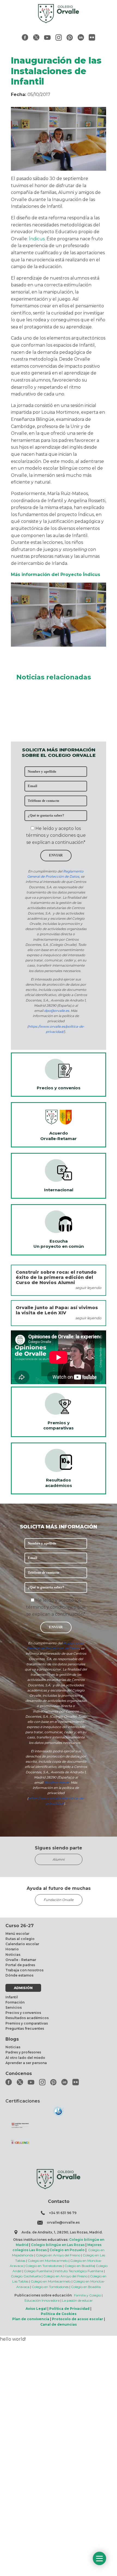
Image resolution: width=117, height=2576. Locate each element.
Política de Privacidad (69, 2309)
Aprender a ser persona (26, 2063)
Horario (12, 1949)
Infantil (12, 1997)
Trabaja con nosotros (24, 1970)
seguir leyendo (88, 1288)
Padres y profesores (23, 2052)
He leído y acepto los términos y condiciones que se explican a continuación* (56, 835)
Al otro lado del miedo (25, 2058)
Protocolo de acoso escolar (78, 2319)
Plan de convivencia (31, 2319)
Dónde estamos (19, 1975)
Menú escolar (17, 1934)
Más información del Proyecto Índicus (56, 575)
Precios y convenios (23, 2013)
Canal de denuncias (59, 2324)
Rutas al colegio (20, 1939)
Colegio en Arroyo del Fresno (58, 2255)
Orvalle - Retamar (21, 1960)
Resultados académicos (27, 2018)
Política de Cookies (59, 2314)
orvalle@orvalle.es (63, 2222)
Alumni (59, 1859)
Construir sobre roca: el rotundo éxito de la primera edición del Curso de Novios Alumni (56, 1277)
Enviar (56, 855)
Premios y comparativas (27, 2023)
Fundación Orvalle (59, 1900)
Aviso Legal (36, 2309)
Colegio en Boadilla (79, 2266)
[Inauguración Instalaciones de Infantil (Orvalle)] (59, 645)
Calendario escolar (22, 1944)
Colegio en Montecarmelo (48, 2261)
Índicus (37, 239)
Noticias (13, 1955)
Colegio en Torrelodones (44, 2266)
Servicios (14, 2007)
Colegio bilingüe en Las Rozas (58, 2245)
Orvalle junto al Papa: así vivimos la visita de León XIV (57, 1310)
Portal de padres (20, 1965)
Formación (15, 2002)
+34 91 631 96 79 (63, 2213)
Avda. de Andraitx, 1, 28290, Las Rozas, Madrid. (62, 2232)
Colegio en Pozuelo (67, 2250)
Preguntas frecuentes (25, 2028)
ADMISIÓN (23, 1988)
